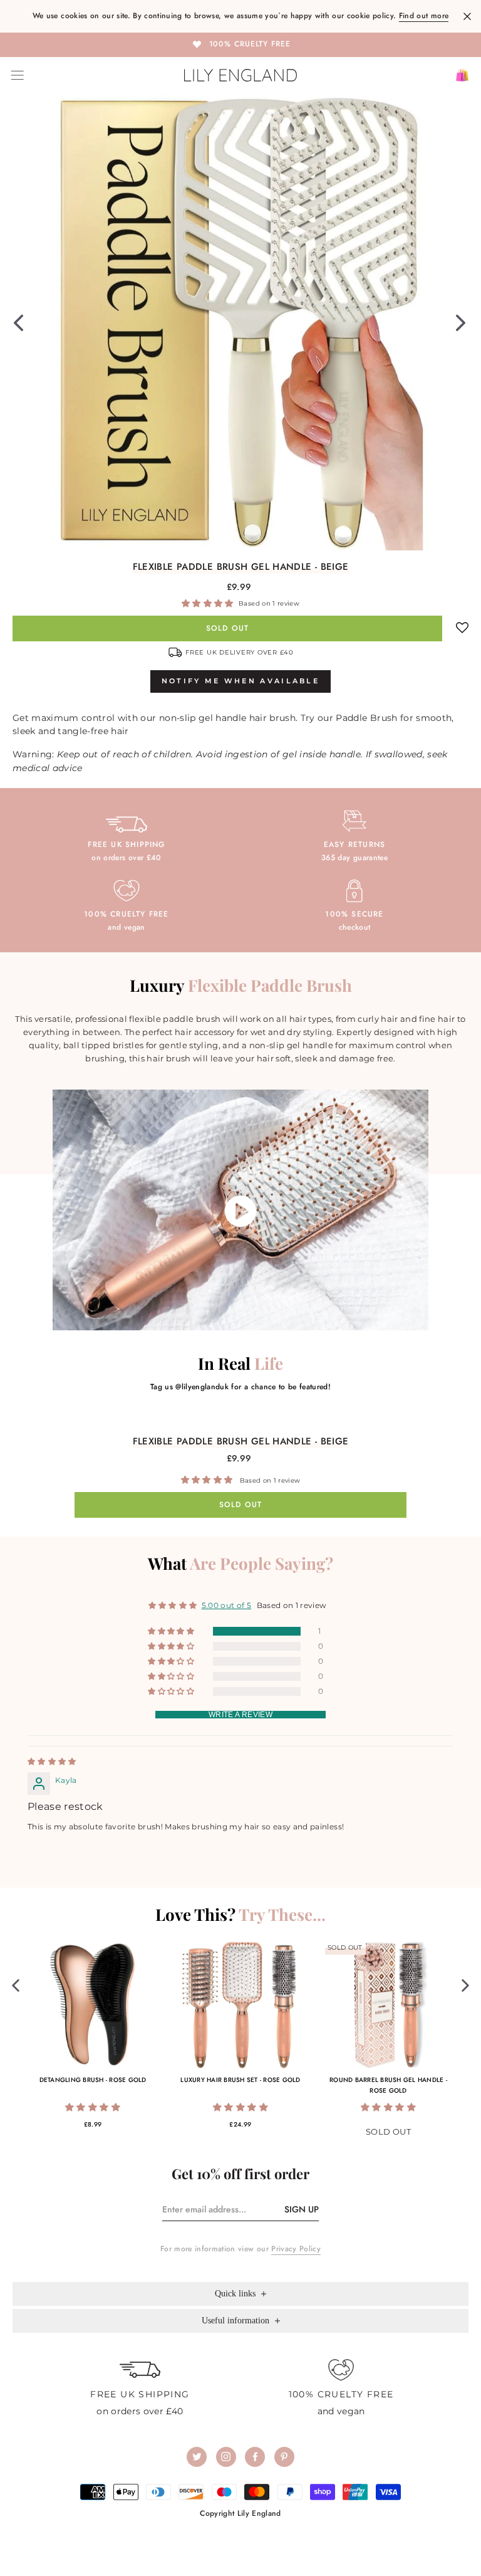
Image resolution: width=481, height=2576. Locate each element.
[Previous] (18, 322)
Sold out (228, 628)
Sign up (302, 2209)
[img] (52, 1761)
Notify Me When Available (240, 681)
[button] (209, 603)
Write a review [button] (240, 1715)
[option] (240, 44)
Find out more (424, 16)
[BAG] (458, 75)
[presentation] (16, 1985)
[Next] (461, 322)
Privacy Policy (296, 2249)
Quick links (236, 2294)
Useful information (237, 2321)
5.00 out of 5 (226, 1605)
